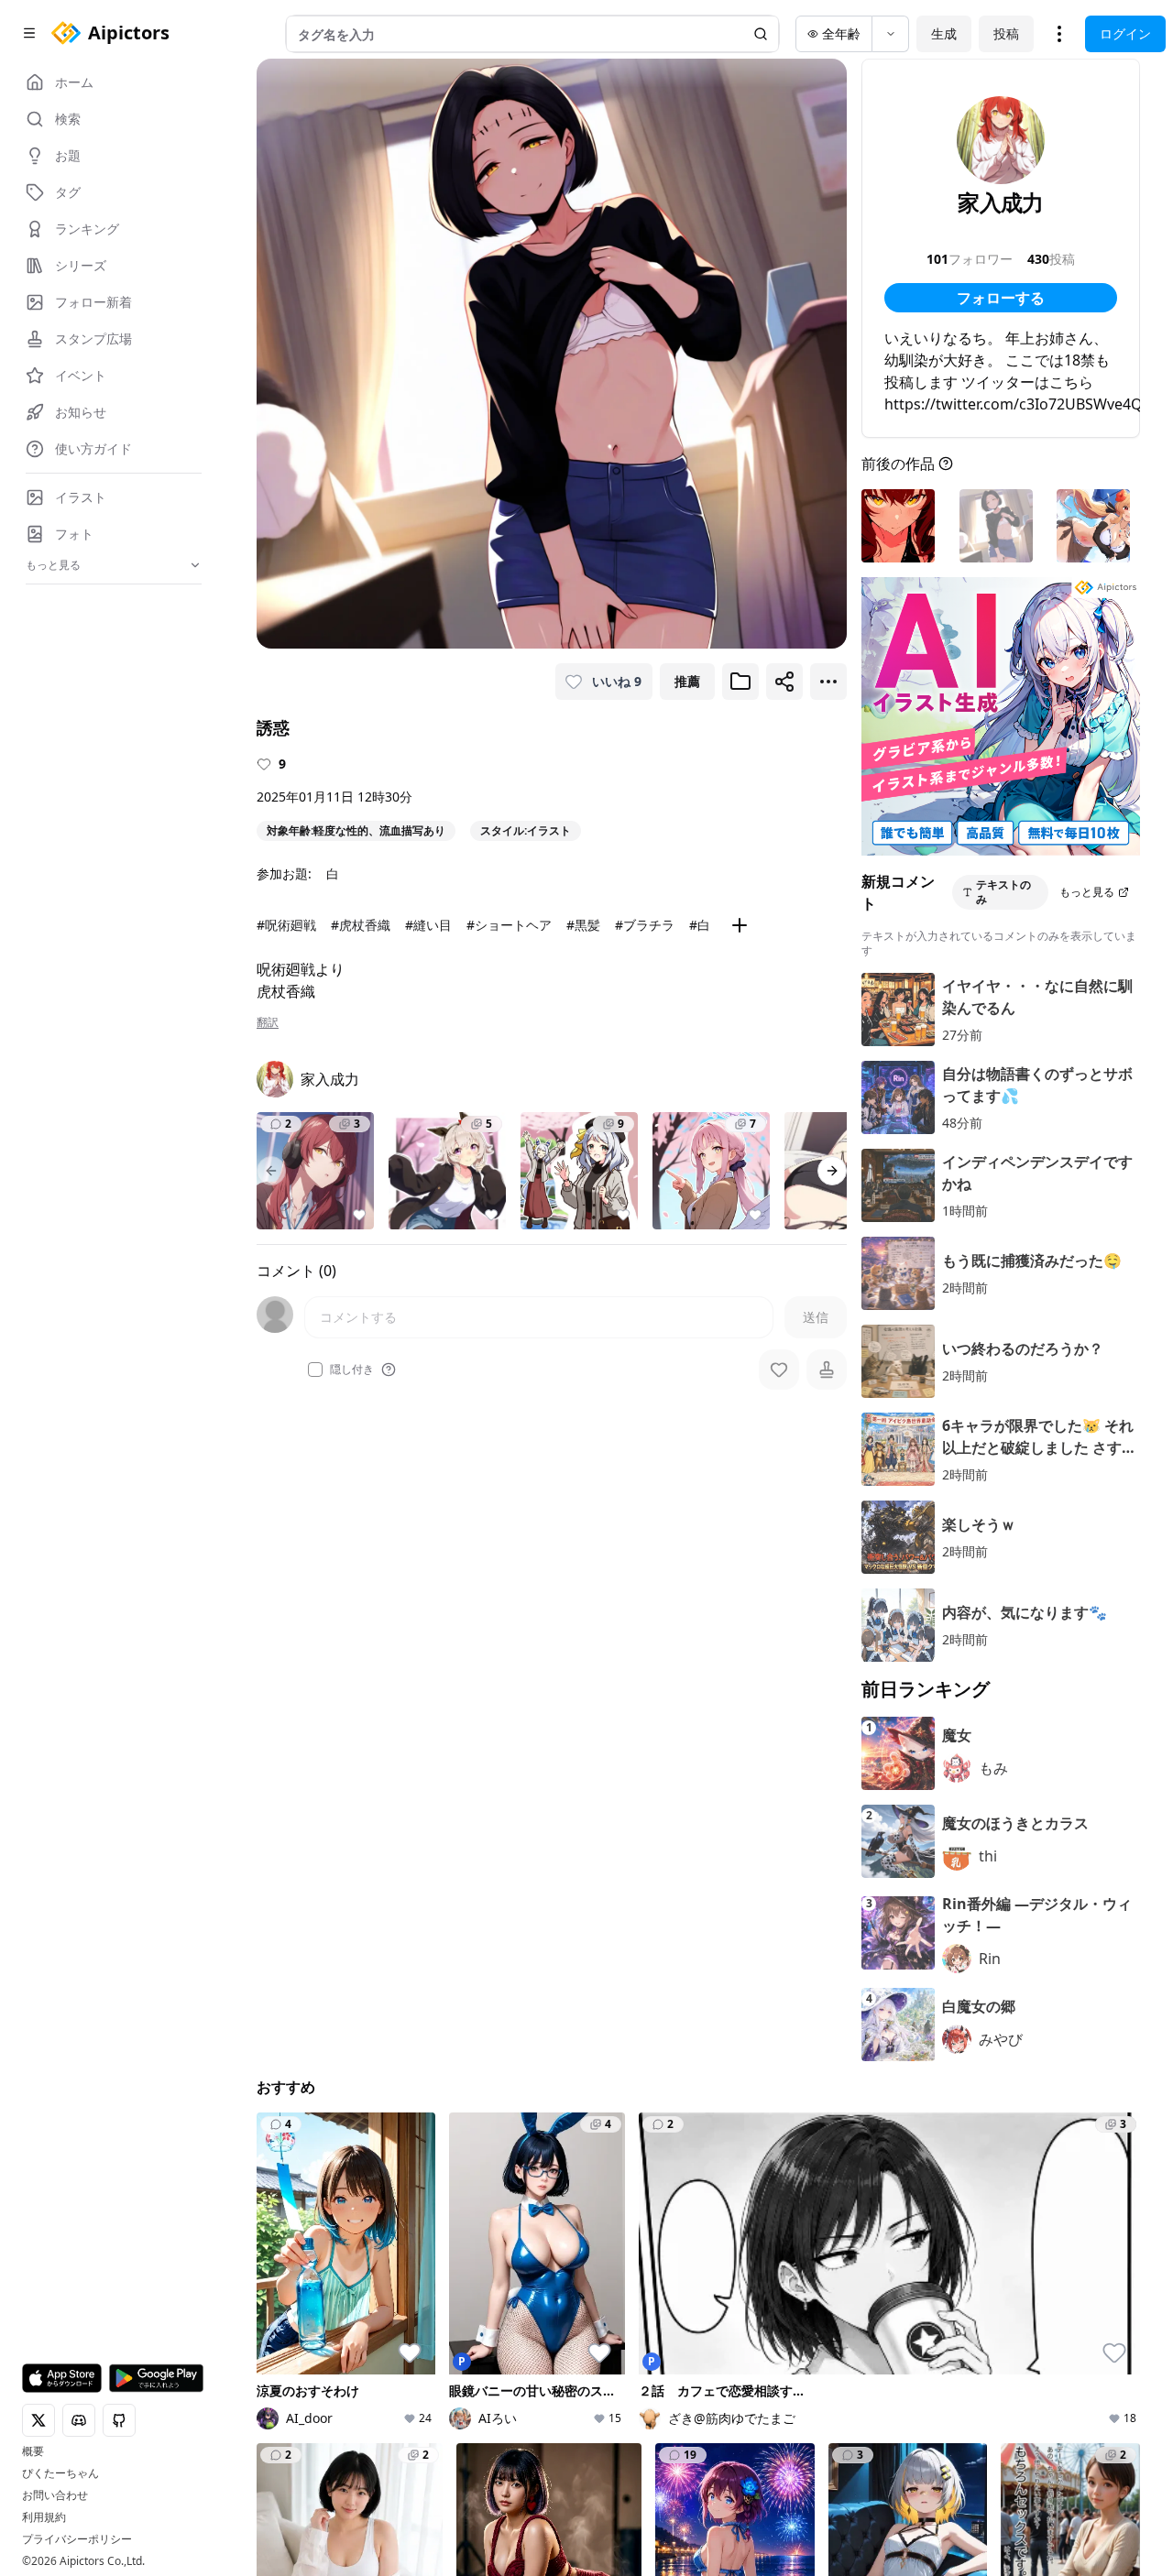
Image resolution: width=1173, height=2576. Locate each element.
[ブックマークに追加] (740, 682)
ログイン (1125, 33)
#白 (700, 925)
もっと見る (1087, 892)
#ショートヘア (509, 925)
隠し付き (352, 1370)
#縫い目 (428, 925)
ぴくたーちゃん (60, 2473)
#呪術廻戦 (286, 925)
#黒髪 (583, 925)
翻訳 (268, 1022)
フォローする (1001, 298)
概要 (33, 2451)
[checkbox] (315, 1370)
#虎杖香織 (361, 925)
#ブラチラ (645, 925)
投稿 (1006, 33)
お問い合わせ (55, 2495)
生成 (944, 33)
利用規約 (44, 2517)
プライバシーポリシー (77, 2539)
